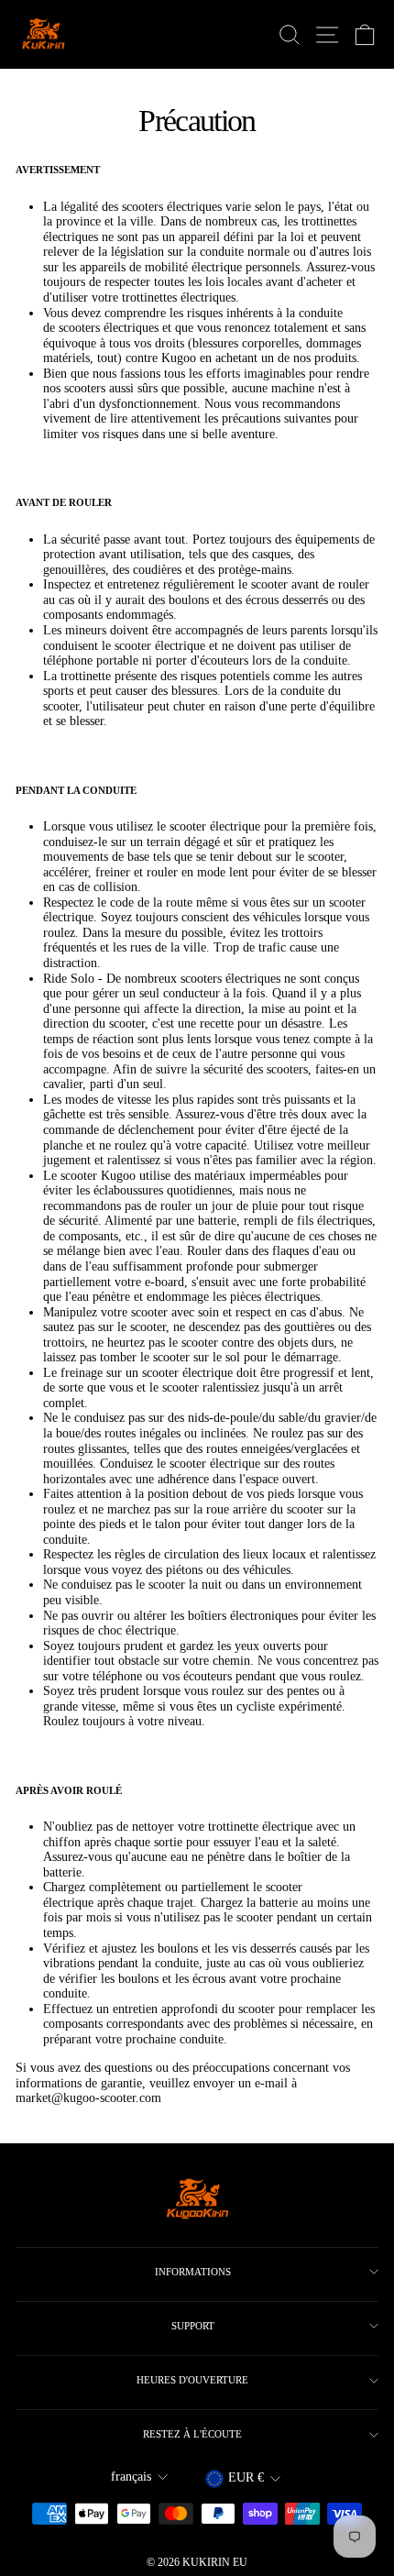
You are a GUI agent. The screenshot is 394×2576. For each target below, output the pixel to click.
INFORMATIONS (193, 2272)
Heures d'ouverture (192, 2380)
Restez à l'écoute (192, 2434)
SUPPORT (193, 2326)
